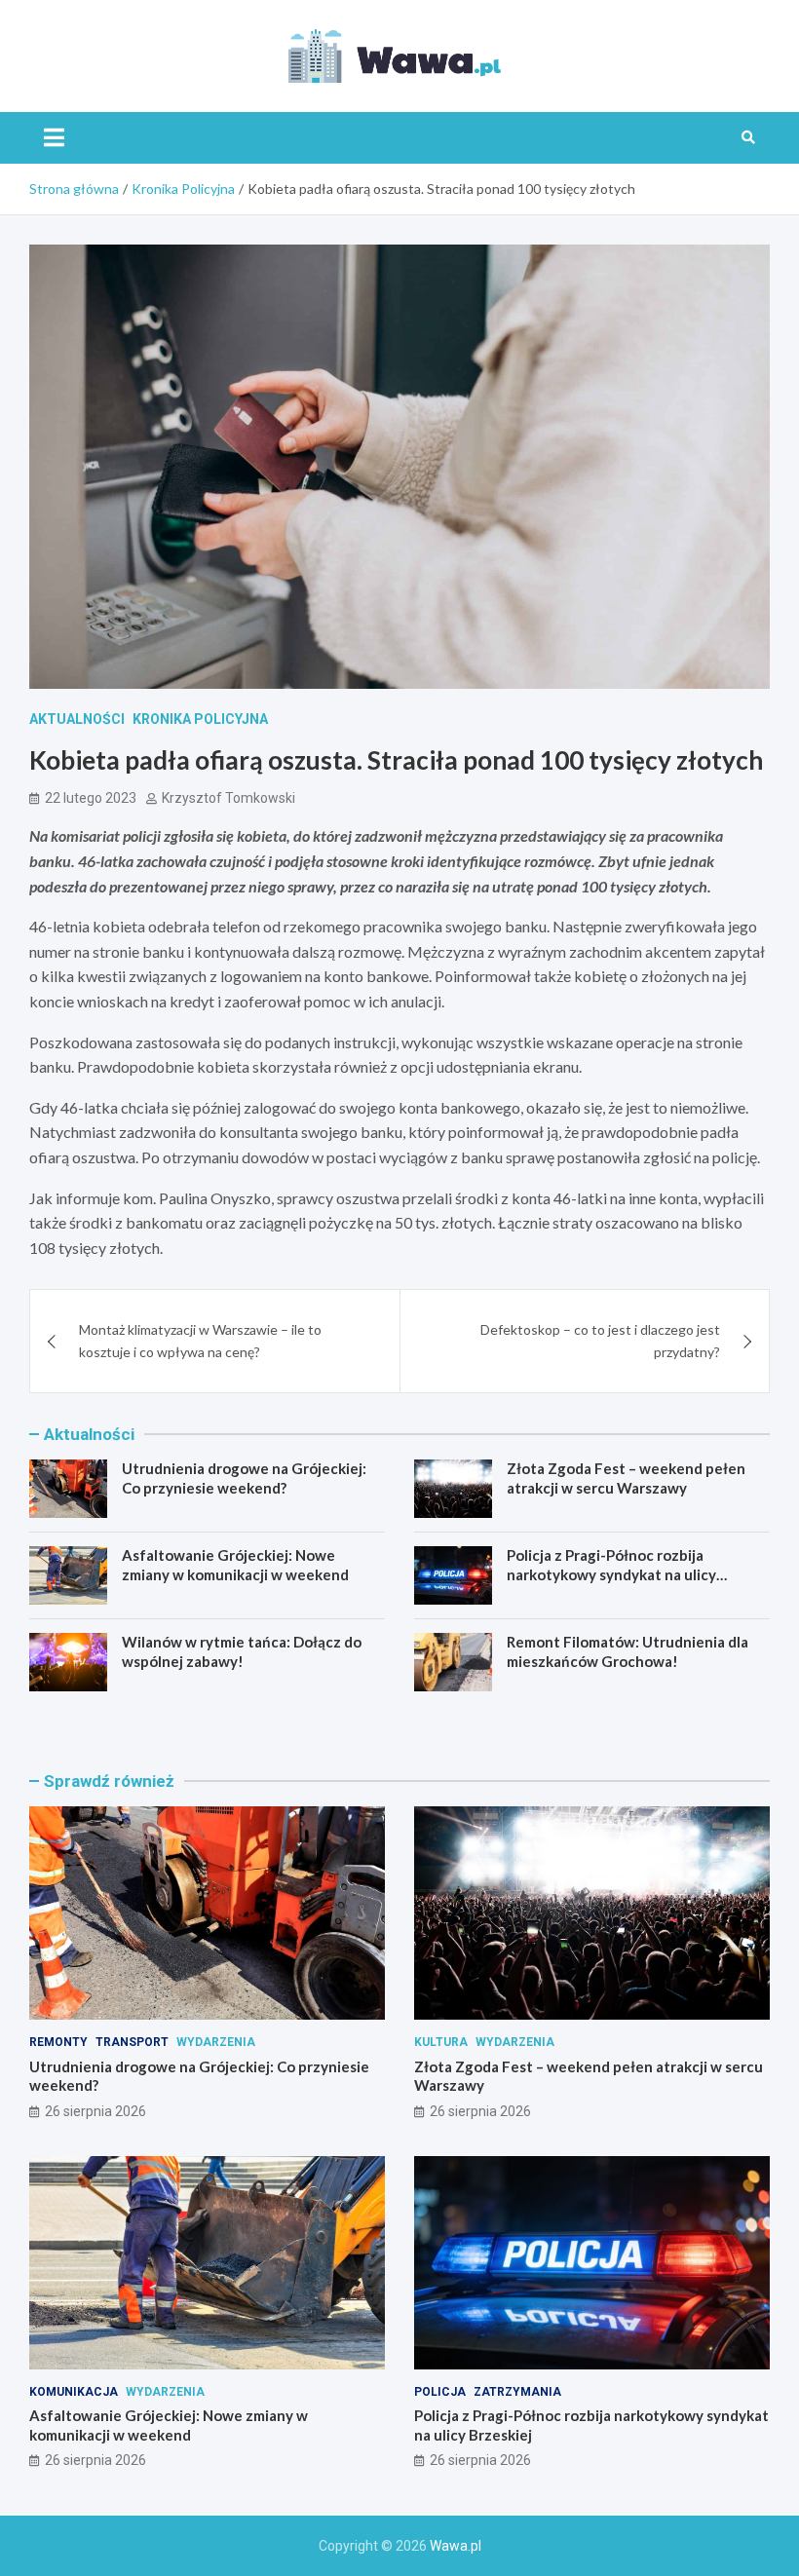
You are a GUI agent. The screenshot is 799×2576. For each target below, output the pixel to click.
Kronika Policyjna (200, 719)
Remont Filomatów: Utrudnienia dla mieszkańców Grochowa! (628, 1651)
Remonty (58, 2042)
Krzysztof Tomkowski (228, 798)
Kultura (441, 2042)
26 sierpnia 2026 (95, 2111)
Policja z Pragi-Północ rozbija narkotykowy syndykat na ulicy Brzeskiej (611, 1574)
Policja (440, 2392)
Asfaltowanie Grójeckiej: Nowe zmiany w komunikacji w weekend (235, 1565)
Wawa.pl (456, 2546)
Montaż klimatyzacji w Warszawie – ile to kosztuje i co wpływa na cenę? (200, 1340)
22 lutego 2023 (91, 798)
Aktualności (77, 719)
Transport (132, 2042)
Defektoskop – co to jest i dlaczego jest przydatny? (600, 1340)
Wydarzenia (216, 2042)
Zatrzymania (517, 2392)
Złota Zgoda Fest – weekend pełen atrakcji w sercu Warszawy (626, 1478)
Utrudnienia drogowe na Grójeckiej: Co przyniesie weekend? (244, 1478)
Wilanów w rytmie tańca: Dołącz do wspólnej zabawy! (242, 1651)
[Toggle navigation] (54, 137)
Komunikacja (74, 2392)
